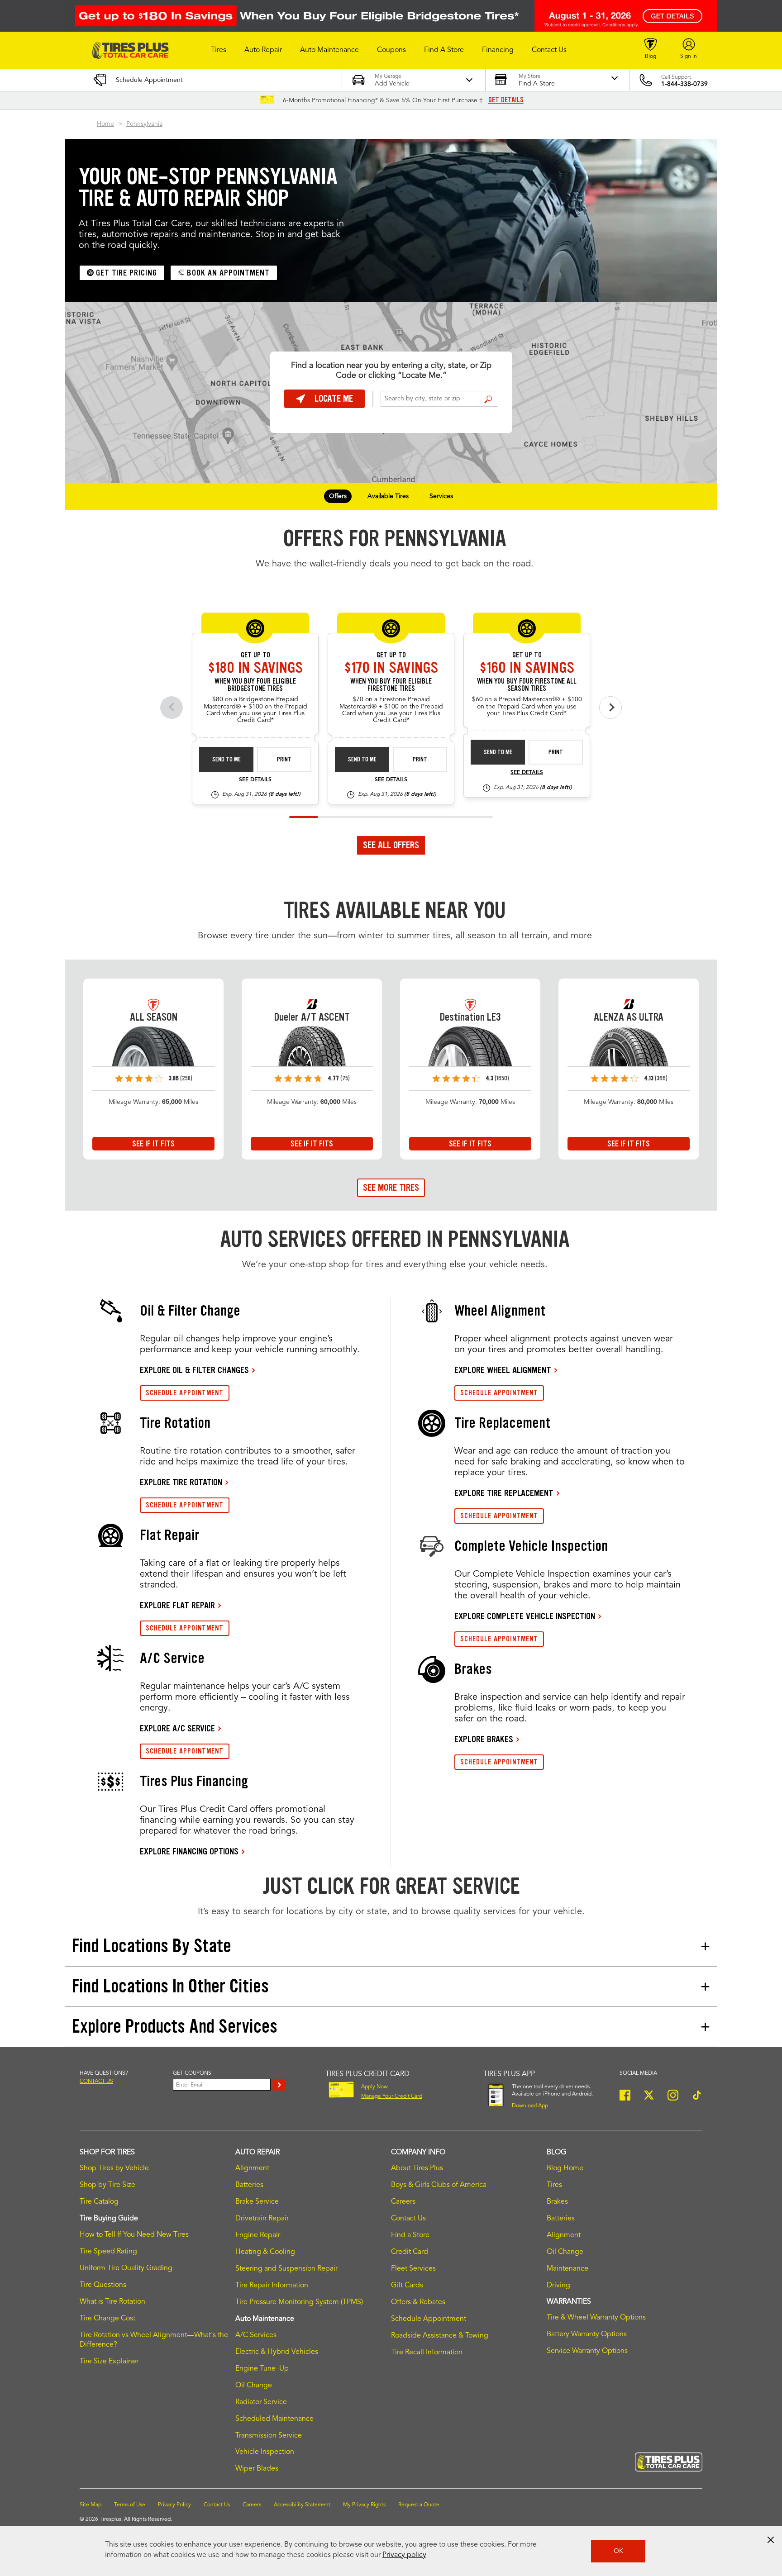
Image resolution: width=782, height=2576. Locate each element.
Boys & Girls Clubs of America (439, 2185)
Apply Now (374, 2087)
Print (284, 759)
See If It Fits (153, 1144)
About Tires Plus (417, 2168)
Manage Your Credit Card (392, 2096)
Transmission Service (269, 2436)
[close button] (771, 2540)
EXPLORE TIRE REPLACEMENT (504, 1493)
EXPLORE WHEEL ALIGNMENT (503, 1370)
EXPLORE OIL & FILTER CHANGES (194, 1370)
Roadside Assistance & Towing (440, 2336)
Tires (554, 2185)
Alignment (252, 2168)
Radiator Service (261, 2402)
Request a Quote (419, 2505)
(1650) (502, 1078)
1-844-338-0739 (684, 84)
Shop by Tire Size (107, 2185)
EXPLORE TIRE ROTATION (181, 1482)
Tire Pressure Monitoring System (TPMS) (299, 2302)
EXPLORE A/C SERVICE (177, 1728)
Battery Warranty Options (587, 2334)
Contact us (96, 2082)
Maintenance (567, 2269)
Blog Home (565, 2168)
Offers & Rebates (418, 2302)
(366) (661, 1078)
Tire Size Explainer (109, 2362)
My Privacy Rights (364, 2505)
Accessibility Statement (302, 2505)
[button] (219, 50)
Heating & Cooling (265, 2252)
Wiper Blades (257, 2469)
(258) (186, 1078)
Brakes (557, 2202)
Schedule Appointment (429, 2319)
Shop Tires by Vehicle (114, 2168)
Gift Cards (407, 2286)
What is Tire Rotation (112, 2302)
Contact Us (408, 2219)
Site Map (91, 2505)
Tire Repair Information (272, 2286)
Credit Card (410, 2252)
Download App (530, 2106)
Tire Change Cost (107, 2319)
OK (618, 2551)
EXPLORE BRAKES (484, 1739)
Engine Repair (258, 2235)
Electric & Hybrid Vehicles (277, 2352)
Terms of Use (130, 2505)
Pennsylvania (144, 124)
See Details (255, 780)
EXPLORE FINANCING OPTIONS (189, 1851)
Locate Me (334, 399)
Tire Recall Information (427, 2353)
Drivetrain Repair (262, 2219)
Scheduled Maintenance (274, 2419)
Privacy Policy (174, 2505)
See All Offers (391, 845)
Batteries (249, 2185)
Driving (558, 2286)
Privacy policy (404, 2555)
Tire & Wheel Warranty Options (596, 2318)
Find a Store (488, 399)
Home (105, 124)
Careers (403, 2202)
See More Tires (391, 1188)
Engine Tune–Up (262, 2369)
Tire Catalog (99, 2202)
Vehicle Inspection (265, 2452)
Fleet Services (413, 2269)
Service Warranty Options (587, 2351)
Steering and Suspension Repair (286, 2269)
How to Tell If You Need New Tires (134, 2235)
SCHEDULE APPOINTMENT (185, 1393)
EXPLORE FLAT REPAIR (177, 1605)
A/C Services (256, 2335)
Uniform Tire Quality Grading (126, 2268)
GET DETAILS (506, 100)
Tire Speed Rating (108, 2252)
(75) (345, 1078)
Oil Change (254, 2386)
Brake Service (257, 2202)
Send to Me (226, 759)
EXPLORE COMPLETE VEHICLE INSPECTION (525, 1616)
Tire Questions (103, 2285)
